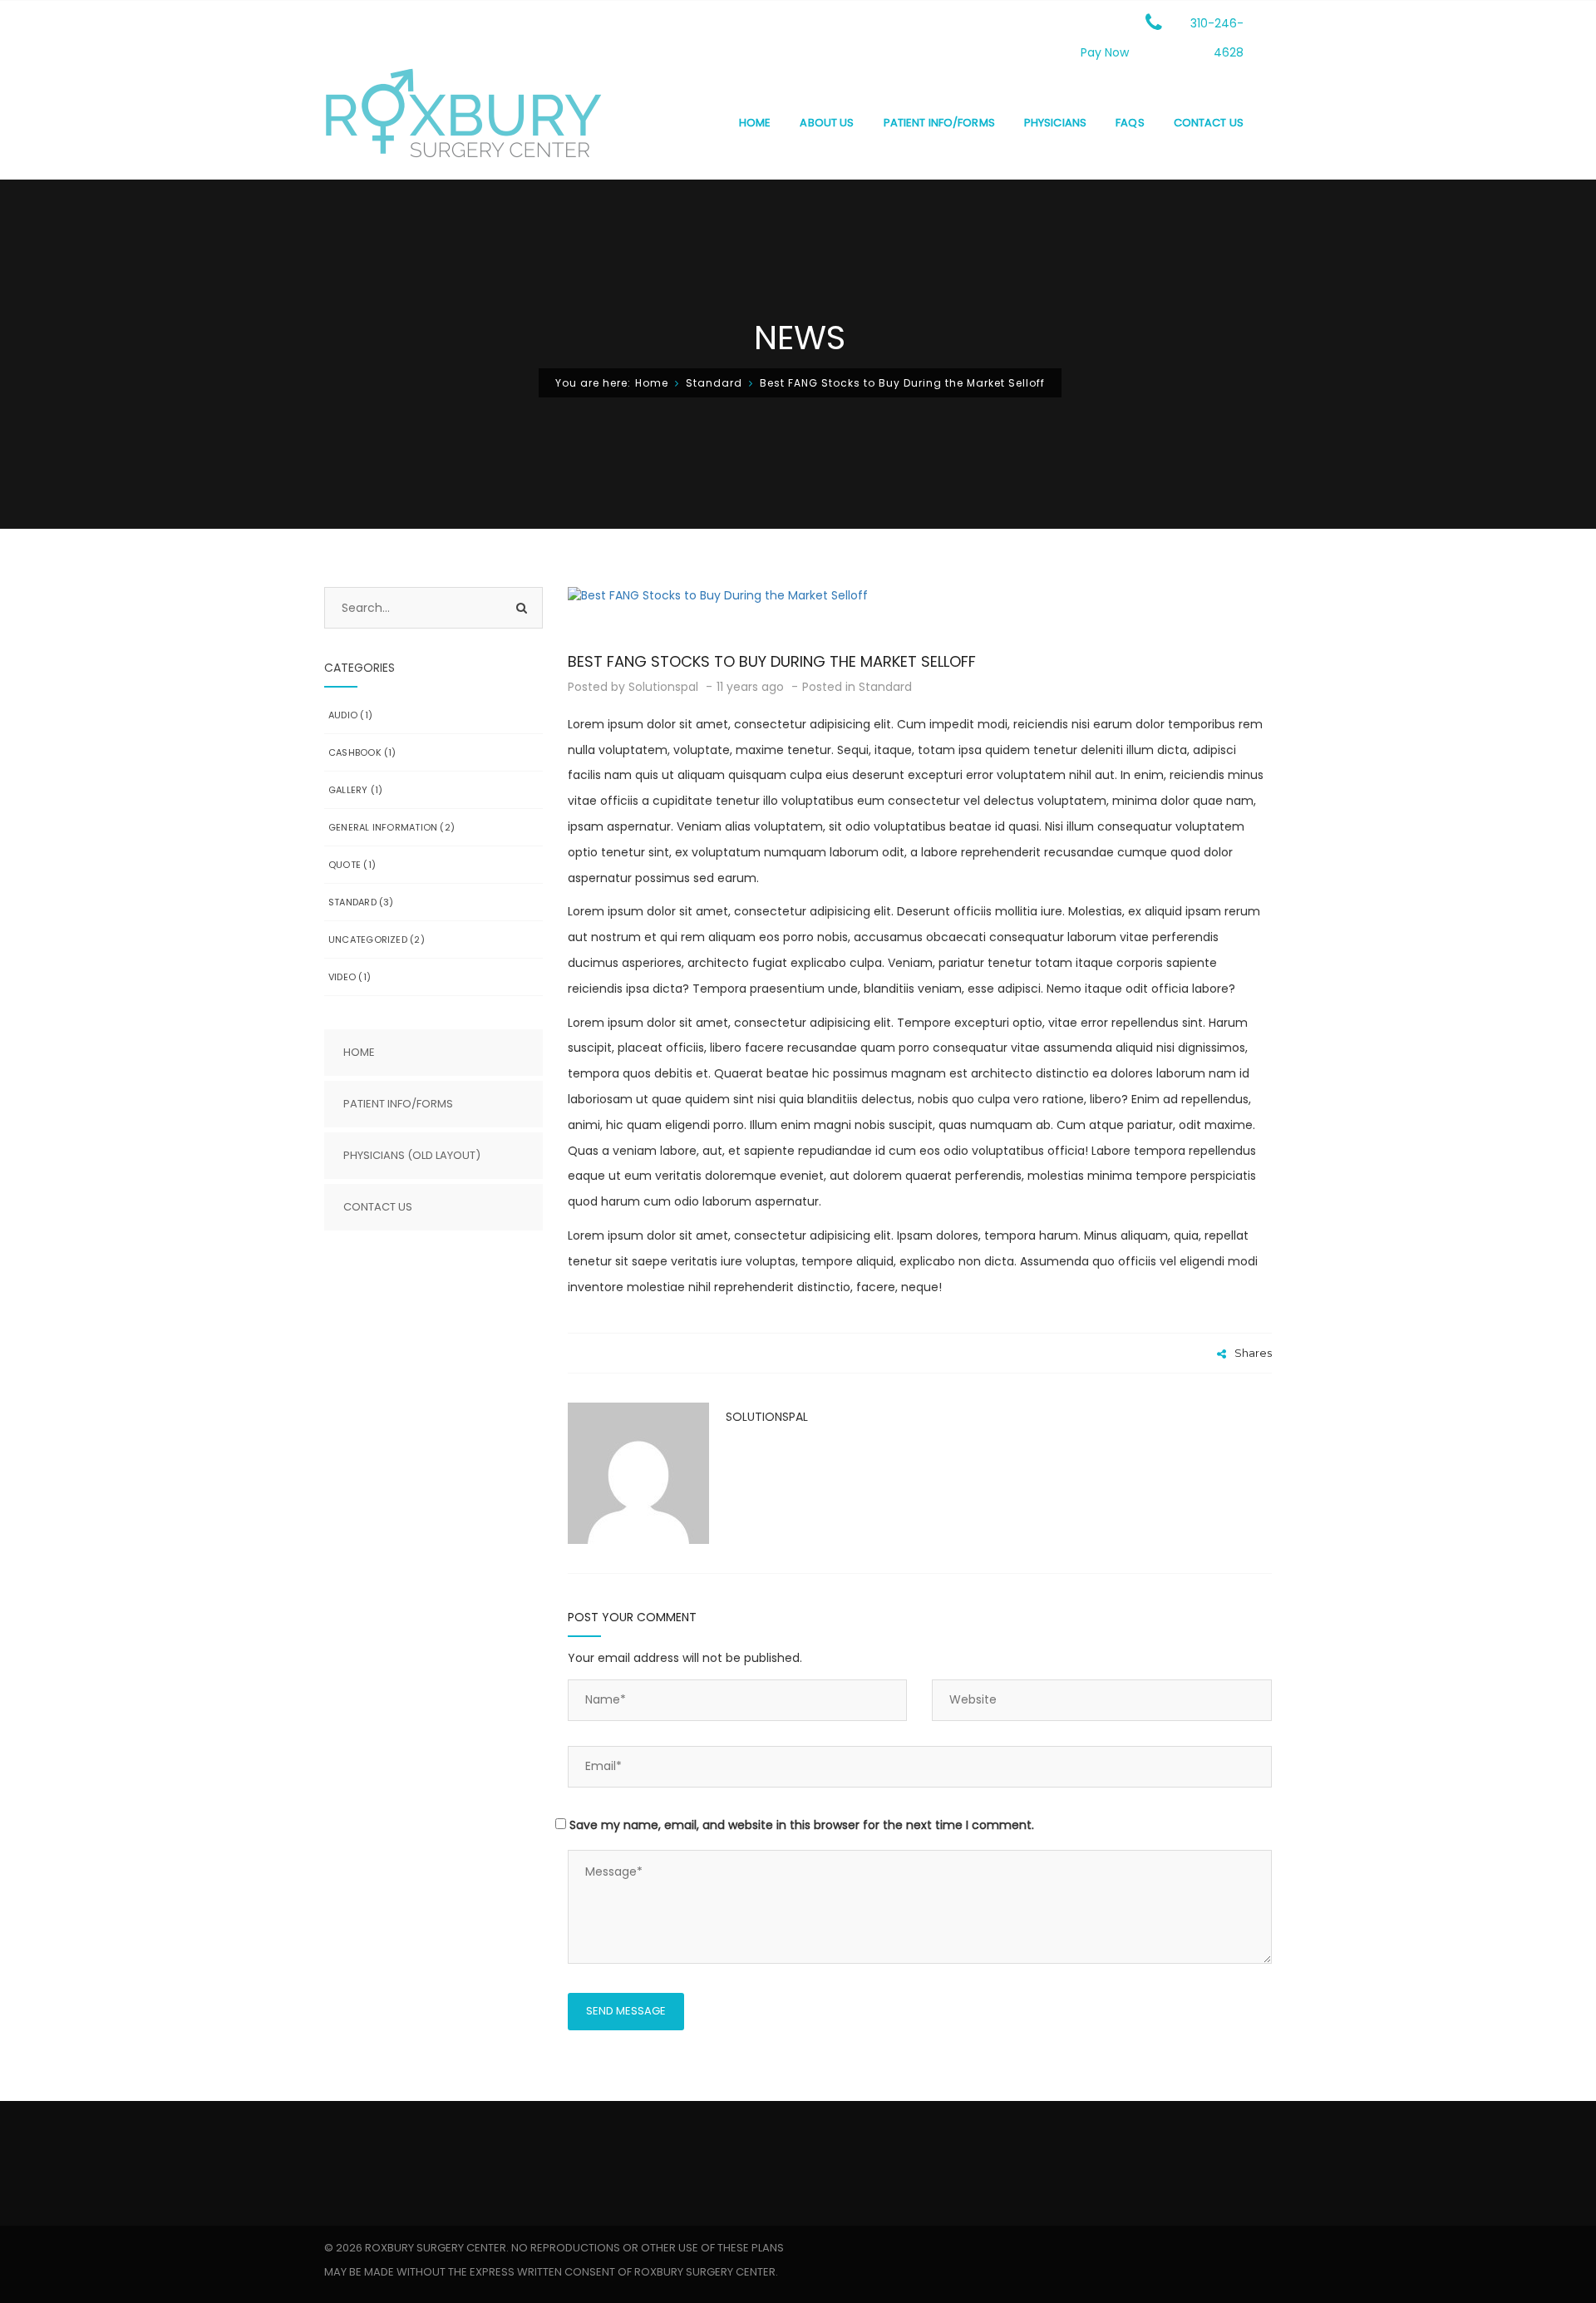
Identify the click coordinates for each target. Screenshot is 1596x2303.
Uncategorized (368, 939)
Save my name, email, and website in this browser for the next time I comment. (802, 1825)
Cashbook (355, 752)
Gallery (348, 790)
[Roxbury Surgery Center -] (463, 122)
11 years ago (752, 687)
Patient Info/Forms (398, 1104)
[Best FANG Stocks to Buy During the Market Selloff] (920, 595)
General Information (383, 827)
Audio (343, 715)
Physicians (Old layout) (412, 1155)
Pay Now (1105, 52)
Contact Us (378, 1207)
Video (342, 977)
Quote (345, 865)
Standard (714, 383)
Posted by (633, 687)
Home (652, 383)
